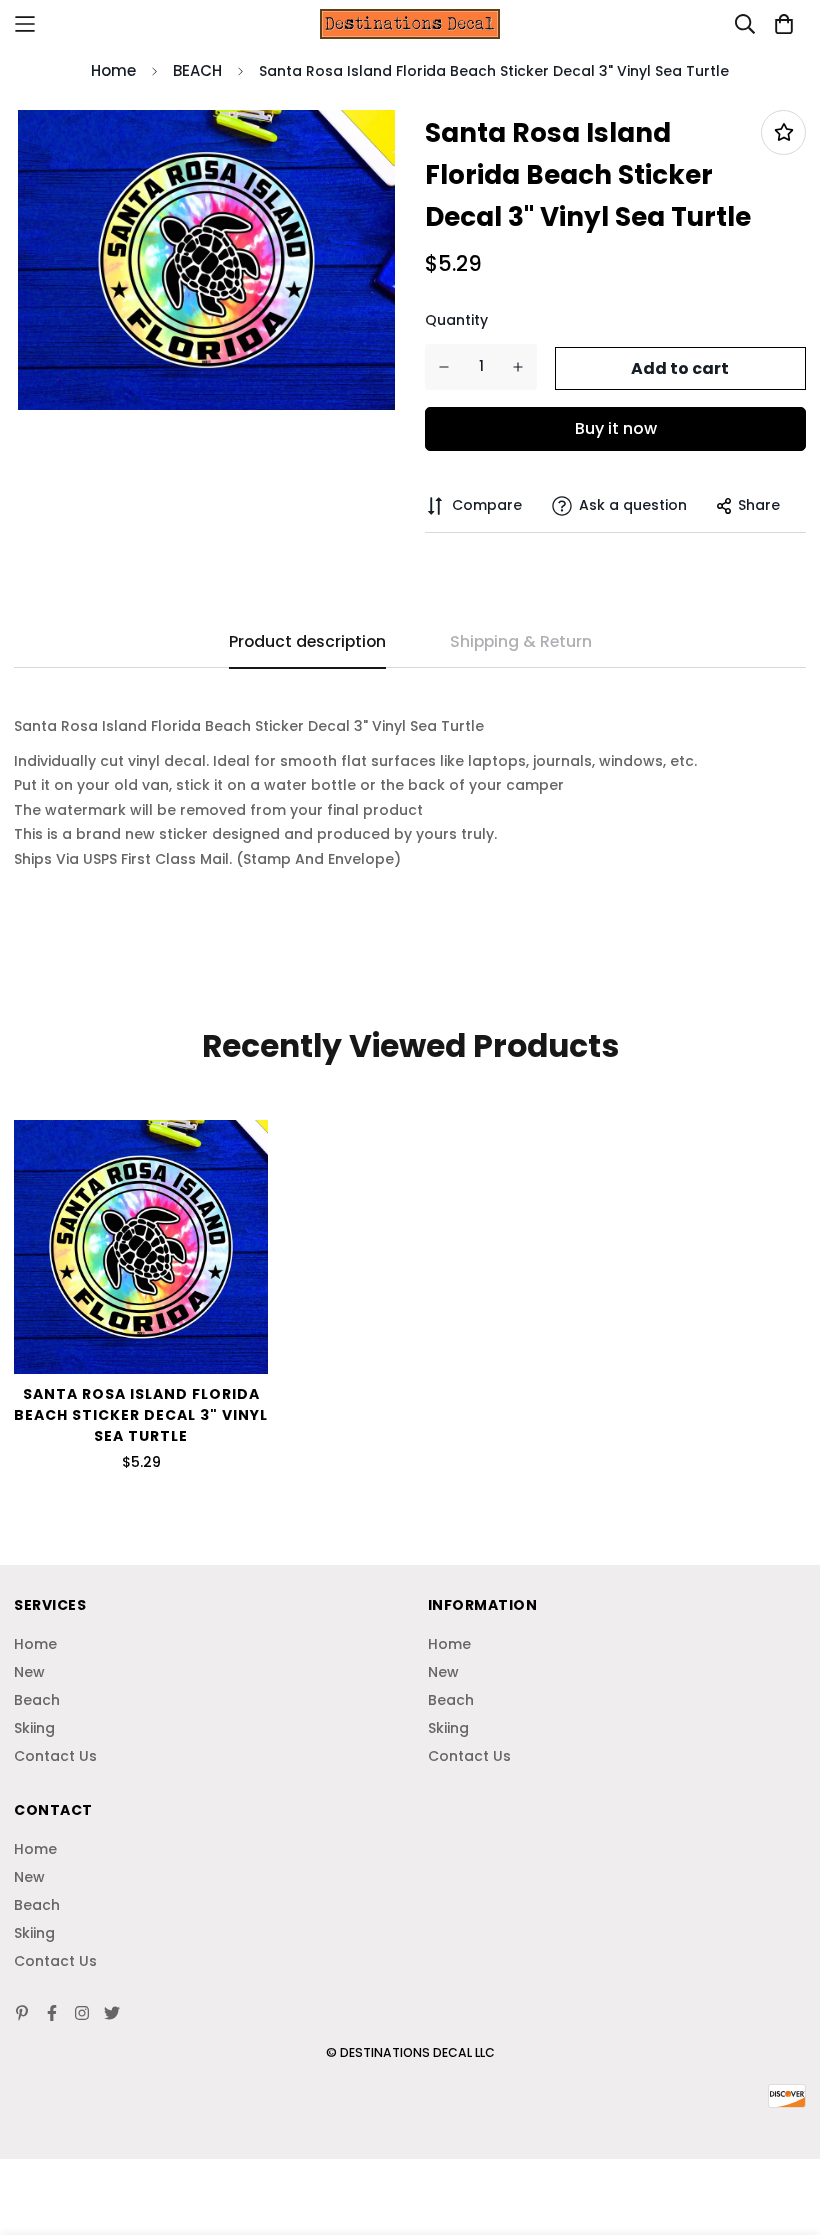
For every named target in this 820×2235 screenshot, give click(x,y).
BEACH (197, 70)
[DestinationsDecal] (410, 23)
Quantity (456, 320)
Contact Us (55, 1756)
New (29, 1672)
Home (113, 70)
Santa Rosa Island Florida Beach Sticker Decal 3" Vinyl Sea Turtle (141, 1415)
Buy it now (616, 428)
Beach (37, 1700)
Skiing (34, 1728)
